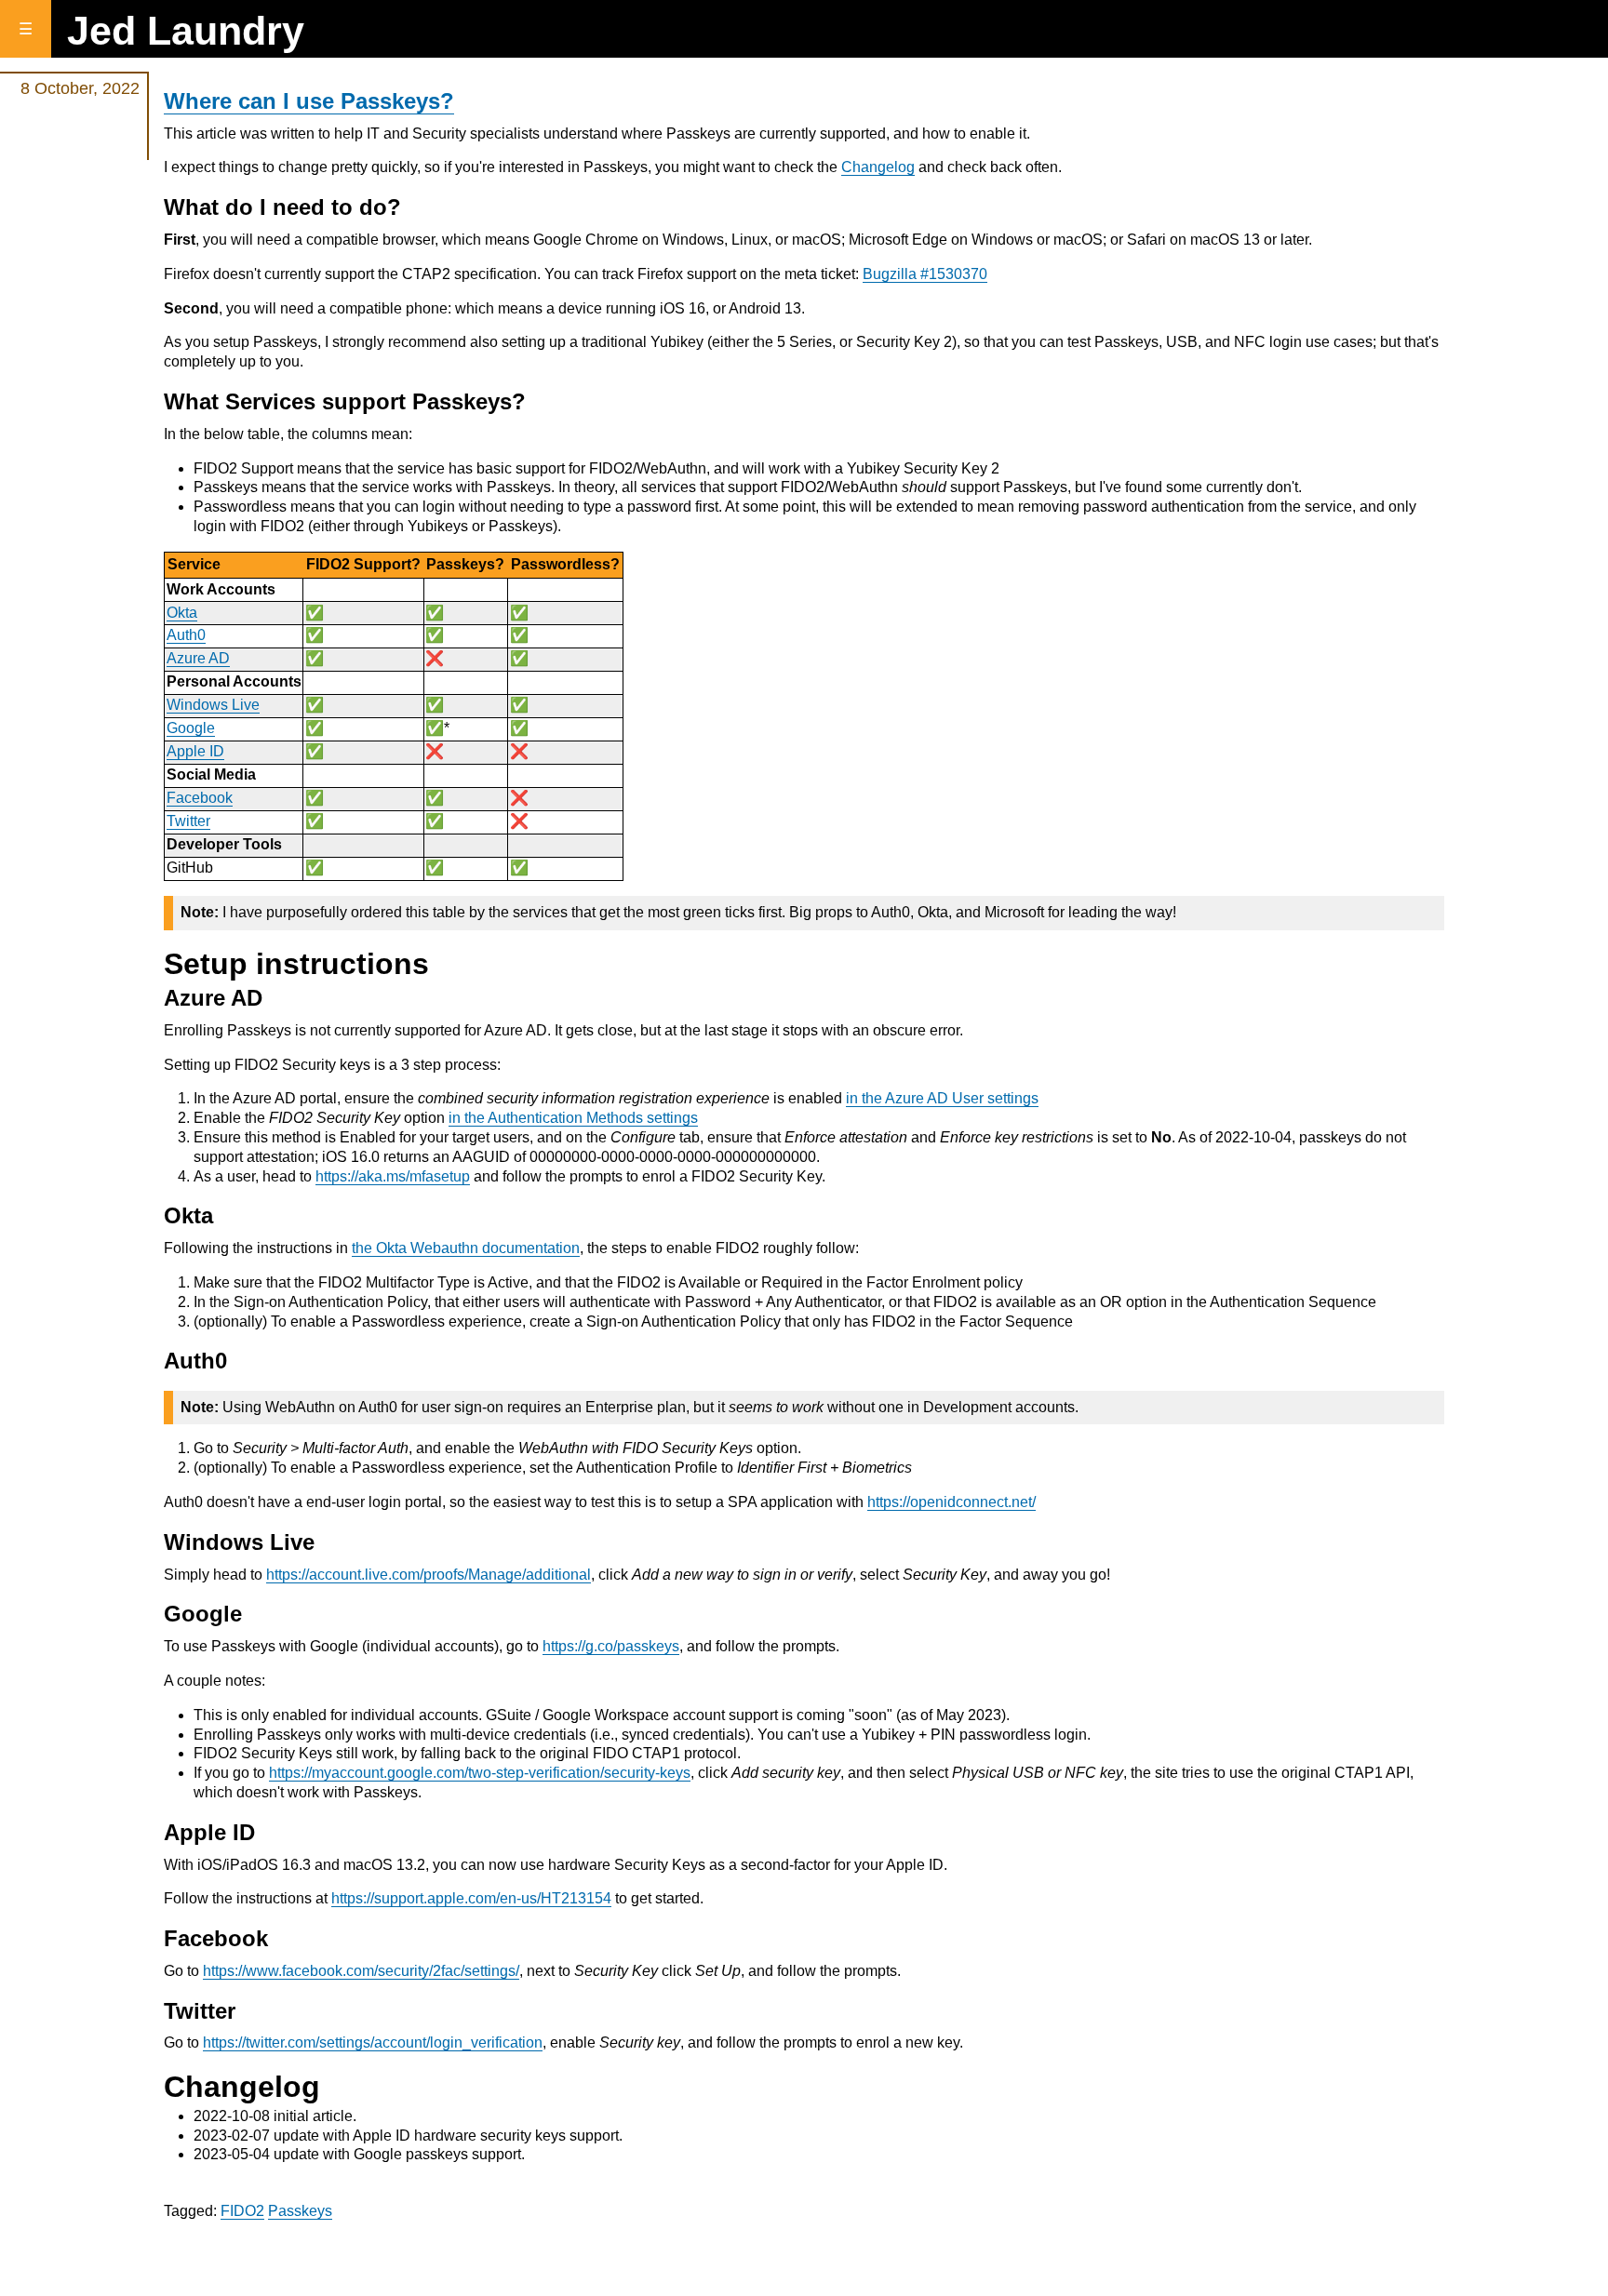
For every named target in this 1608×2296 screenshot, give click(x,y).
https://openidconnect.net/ (951, 1502)
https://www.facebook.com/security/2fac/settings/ (361, 1971)
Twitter (188, 821)
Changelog (878, 167)
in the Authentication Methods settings (573, 1118)
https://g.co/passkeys (611, 1646)
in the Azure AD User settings (942, 1098)
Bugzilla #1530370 (925, 274)
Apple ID (195, 751)
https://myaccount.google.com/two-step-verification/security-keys (480, 1773)
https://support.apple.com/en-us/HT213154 (471, 1898)
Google (191, 728)
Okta (182, 613)
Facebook (200, 798)
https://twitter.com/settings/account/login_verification (373, 2042)
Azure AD (198, 658)
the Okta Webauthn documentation (466, 1248)
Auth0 (186, 635)
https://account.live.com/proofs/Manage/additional (429, 1575)
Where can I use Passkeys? (309, 101)
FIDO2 (242, 2211)
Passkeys (300, 2211)
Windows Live (213, 705)
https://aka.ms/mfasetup (393, 1176)
